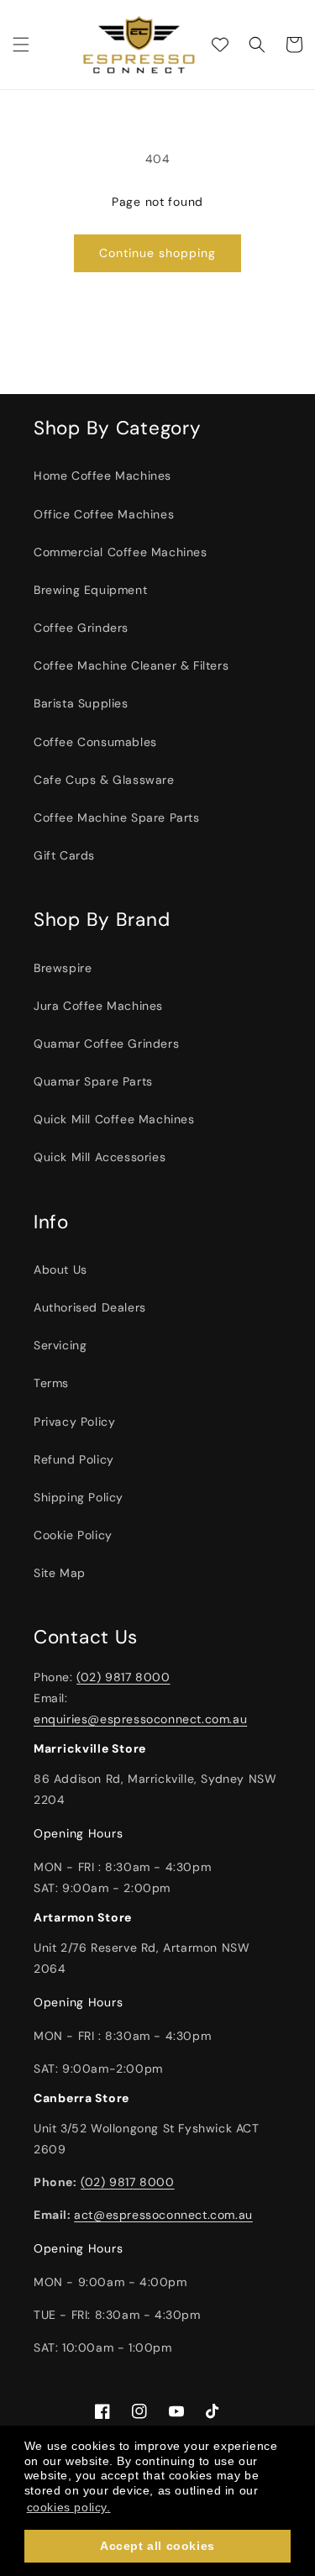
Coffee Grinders (81, 628)
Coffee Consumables (95, 742)
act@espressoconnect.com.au (163, 2215)
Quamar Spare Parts (93, 1081)
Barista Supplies (81, 703)
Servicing (60, 1345)
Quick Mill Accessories (100, 1157)
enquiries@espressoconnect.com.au (140, 1719)
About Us (60, 1270)
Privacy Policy (74, 1422)
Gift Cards (64, 855)
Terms (51, 1383)
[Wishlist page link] (220, 45)
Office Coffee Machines (104, 514)
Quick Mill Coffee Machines (114, 1119)
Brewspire (63, 968)
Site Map (60, 1573)
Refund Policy (74, 1459)
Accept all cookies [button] (157, 2546)
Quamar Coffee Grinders (106, 1044)
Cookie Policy (73, 1535)
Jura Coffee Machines (98, 1006)
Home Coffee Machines (102, 476)
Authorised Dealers (90, 1307)
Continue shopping (157, 253)
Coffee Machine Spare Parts (117, 817)
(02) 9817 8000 (123, 1677)
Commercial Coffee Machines (121, 552)
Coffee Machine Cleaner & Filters (131, 665)
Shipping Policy (79, 1497)
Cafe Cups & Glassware (104, 780)
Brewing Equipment (90, 590)
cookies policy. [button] (69, 2507)
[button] (21, 45)
